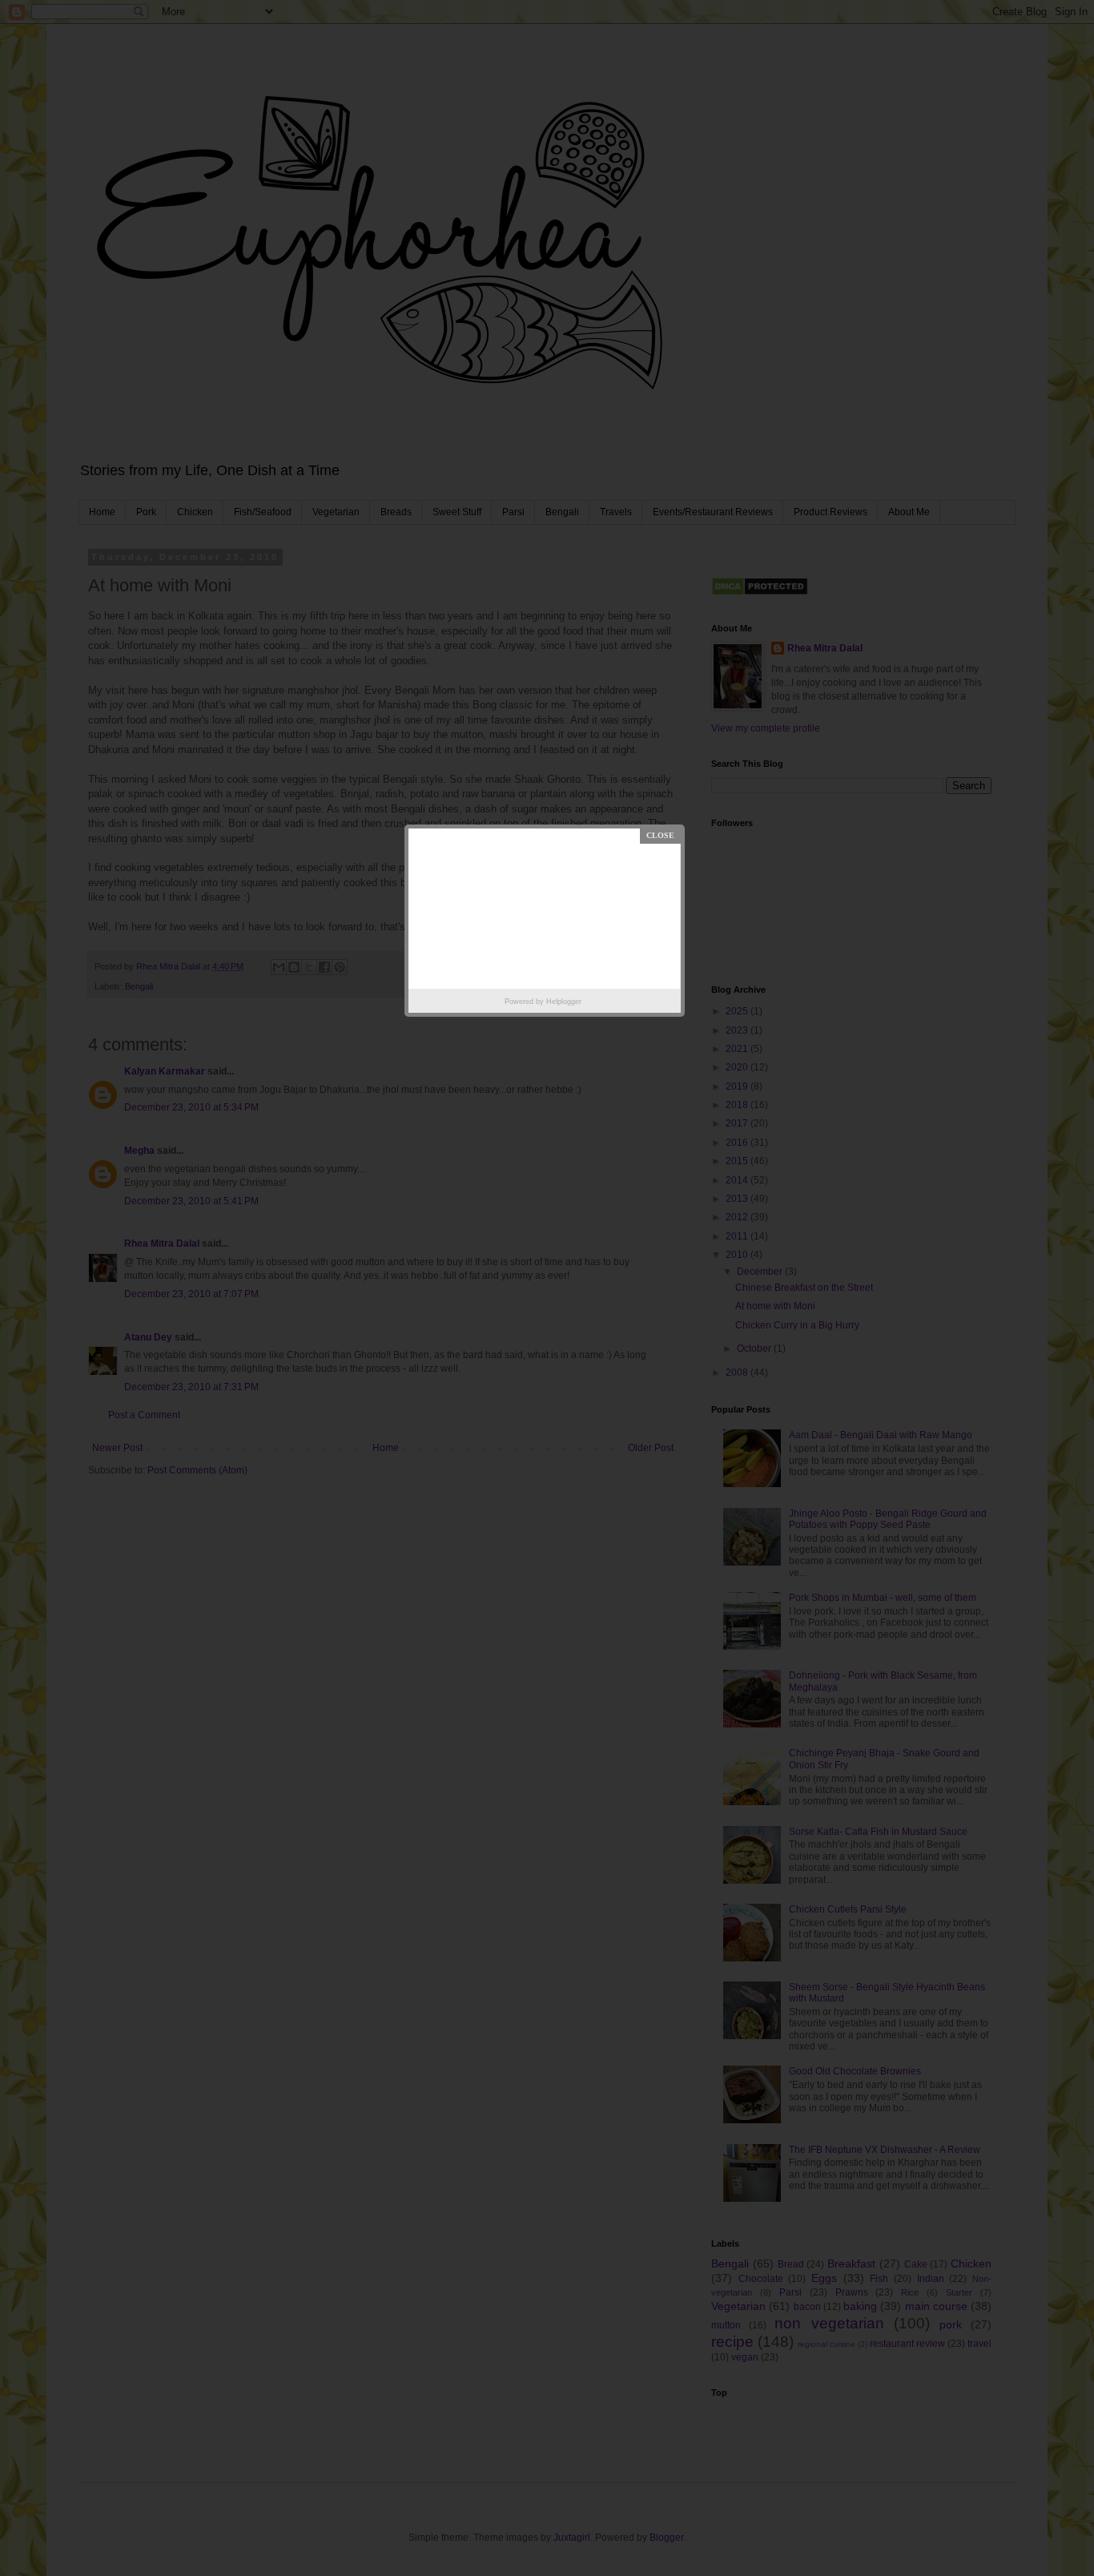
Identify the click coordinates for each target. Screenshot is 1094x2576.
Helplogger (564, 1002)
